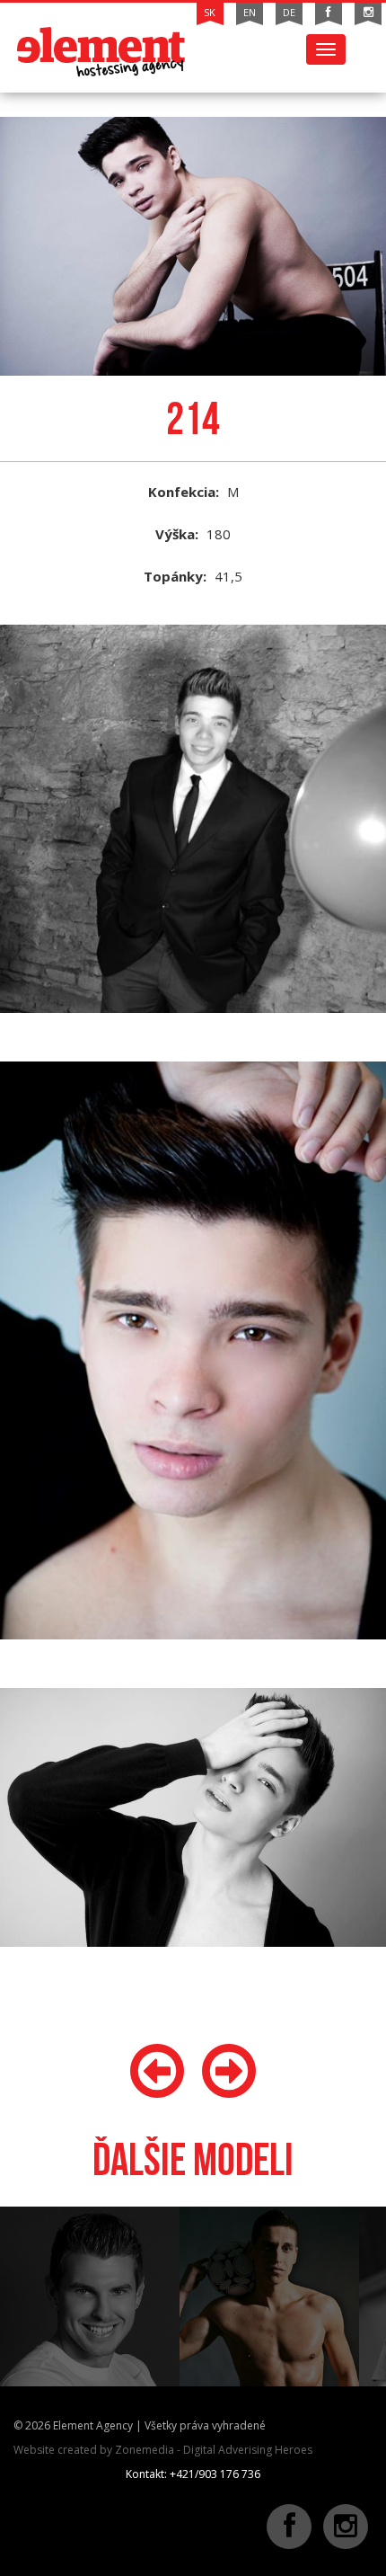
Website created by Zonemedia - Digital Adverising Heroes (163, 2450)
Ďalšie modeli (193, 2159)
